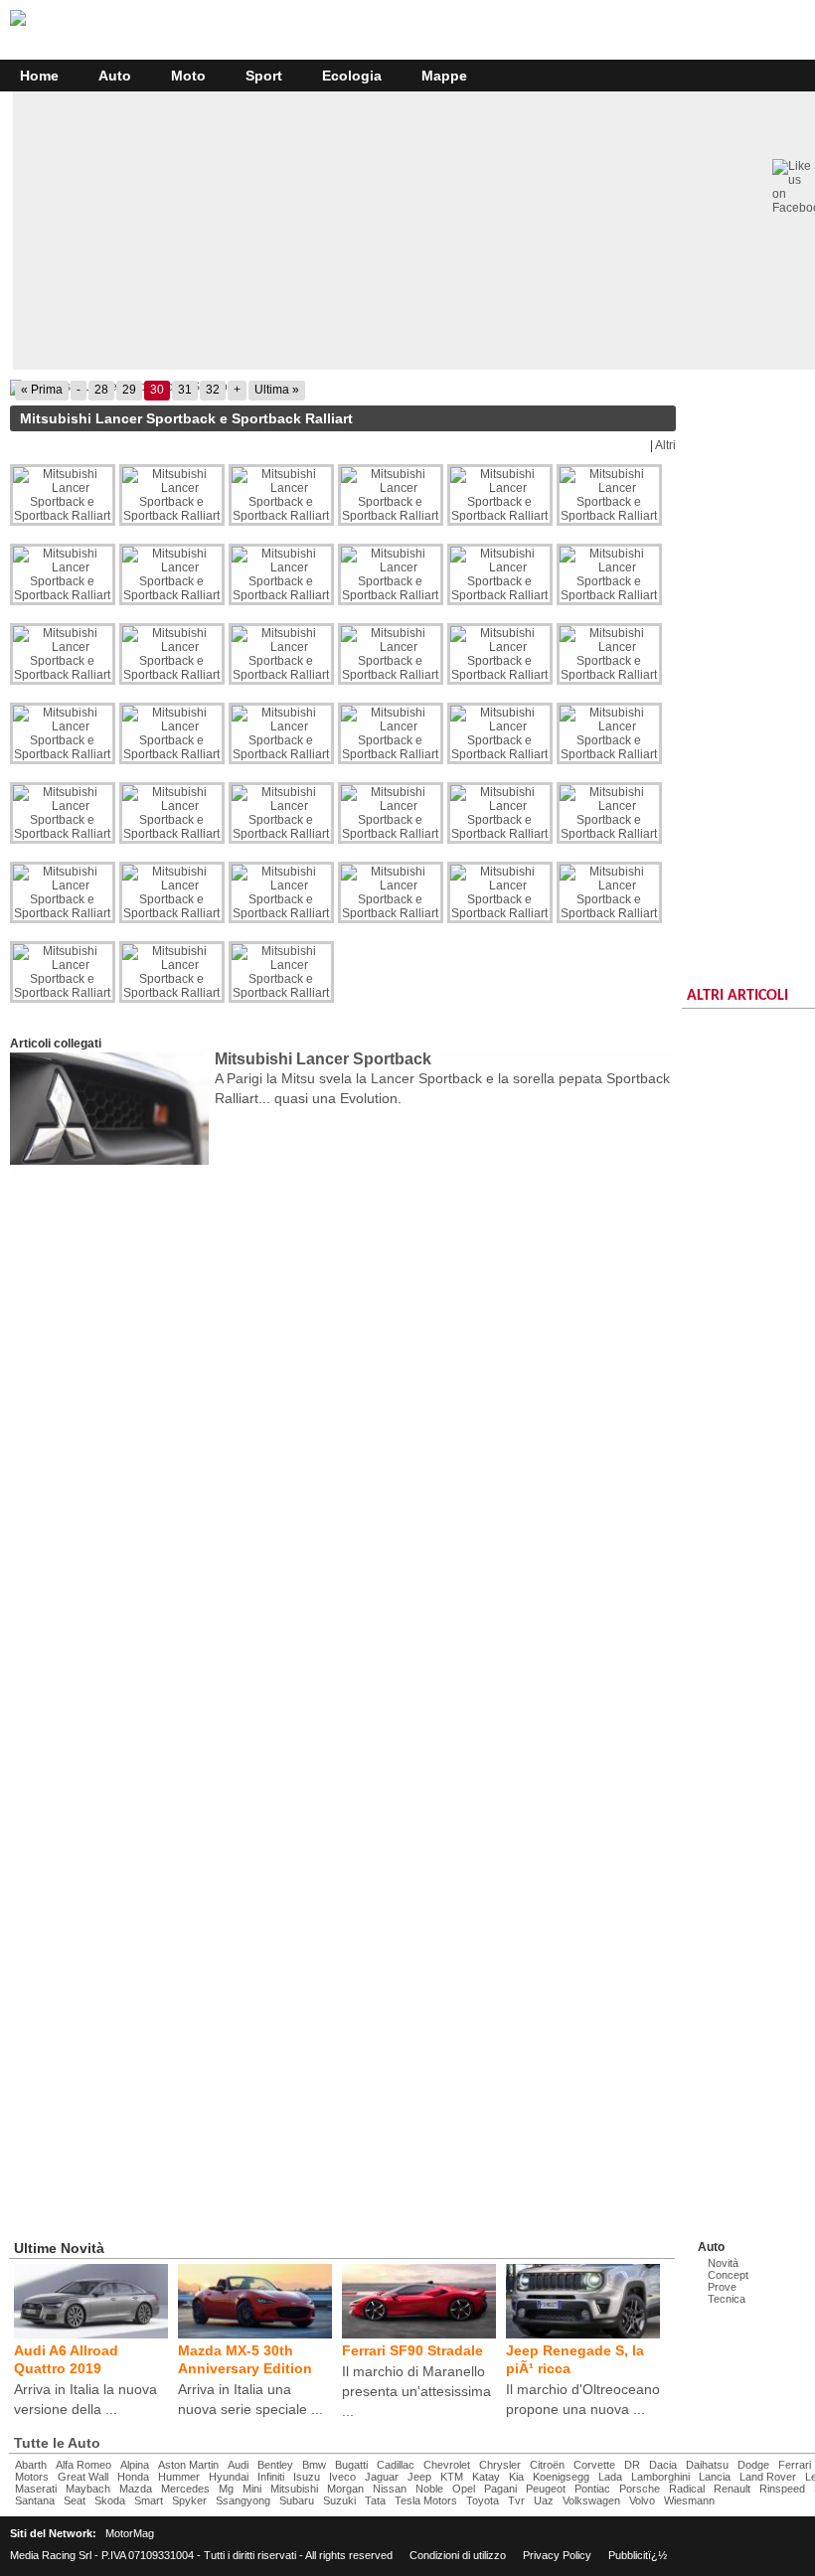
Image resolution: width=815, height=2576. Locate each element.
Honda (133, 2477)
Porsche (640, 2489)
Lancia (715, 2477)
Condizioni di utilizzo (458, 2555)
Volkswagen (591, 2500)
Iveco (342, 2477)
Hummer (179, 2477)
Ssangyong (243, 2500)
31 (185, 390)
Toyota (483, 2500)
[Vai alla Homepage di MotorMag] (18, 23)
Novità (723, 2263)
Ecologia (352, 76)
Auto (115, 76)
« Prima (42, 390)
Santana (35, 2500)
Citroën (547, 2465)
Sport (264, 76)
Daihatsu (707, 2465)
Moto (188, 76)
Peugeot (546, 2489)
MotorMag (130, 2533)
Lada (610, 2477)
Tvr (516, 2500)
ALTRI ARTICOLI (737, 996)
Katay (486, 2477)
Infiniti (271, 2477)
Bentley (275, 2465)
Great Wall (83, 2477)
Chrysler (500, 2465)
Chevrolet (447, 2465)
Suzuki (339, 2500)
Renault (732, 2489)
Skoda (110, 2500)
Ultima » (277, 390)
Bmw (314, 2465)
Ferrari (795, 2465)
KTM (452, 2477)
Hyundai (229, 2477)
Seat (75, 2500)
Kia (516, 2477)
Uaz (544, 2500)
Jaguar (382, 2477)
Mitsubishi (294, 2489)
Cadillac (396, 2465)
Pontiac (592, 2489)
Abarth (31, 2465)
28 (101, 390)
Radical (687, 2489)
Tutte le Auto (57, 2443)
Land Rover (768, 2477)
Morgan (345, 2489)
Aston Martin (188, 2465)
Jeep (419, 2477)
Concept (728, 2275)
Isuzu (307, 2477)
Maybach (88, 2489)
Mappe (444, 76)
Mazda (136, 2489)
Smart (149, 2500)
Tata (375, 2500)
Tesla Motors (426, 2500)
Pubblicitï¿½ (638, 2555)
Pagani (500, 2489)
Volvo (642, 2500)
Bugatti (351, 2465)
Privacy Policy (557, 2555)
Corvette (594, 2465)
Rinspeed (782, 2489)
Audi (238, 2465)
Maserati (36, 2489)
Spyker (189, 2500)
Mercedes (185, 2489)
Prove (722, 2287)
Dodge (753, 2465)
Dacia (663, 2465)
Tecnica (727, 2299)
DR (632, 2465)
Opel (464, 2489)
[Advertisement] (252, 1215)
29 (129, 390)
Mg (226, 2489)
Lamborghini (660, 2477)
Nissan (390, 2489)
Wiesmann (689, 2500)
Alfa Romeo (83, 2465)
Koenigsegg (561, 2477)
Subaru (297, 2500)
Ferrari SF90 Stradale (412, 2350)
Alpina (135, 2465)
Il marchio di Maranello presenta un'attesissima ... (416, 2391)
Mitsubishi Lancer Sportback (323, 1059)
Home (39, 76)
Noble (429, 2489)
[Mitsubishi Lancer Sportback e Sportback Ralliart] (343, 388)
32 (213, 390)
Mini (252, 2489)
